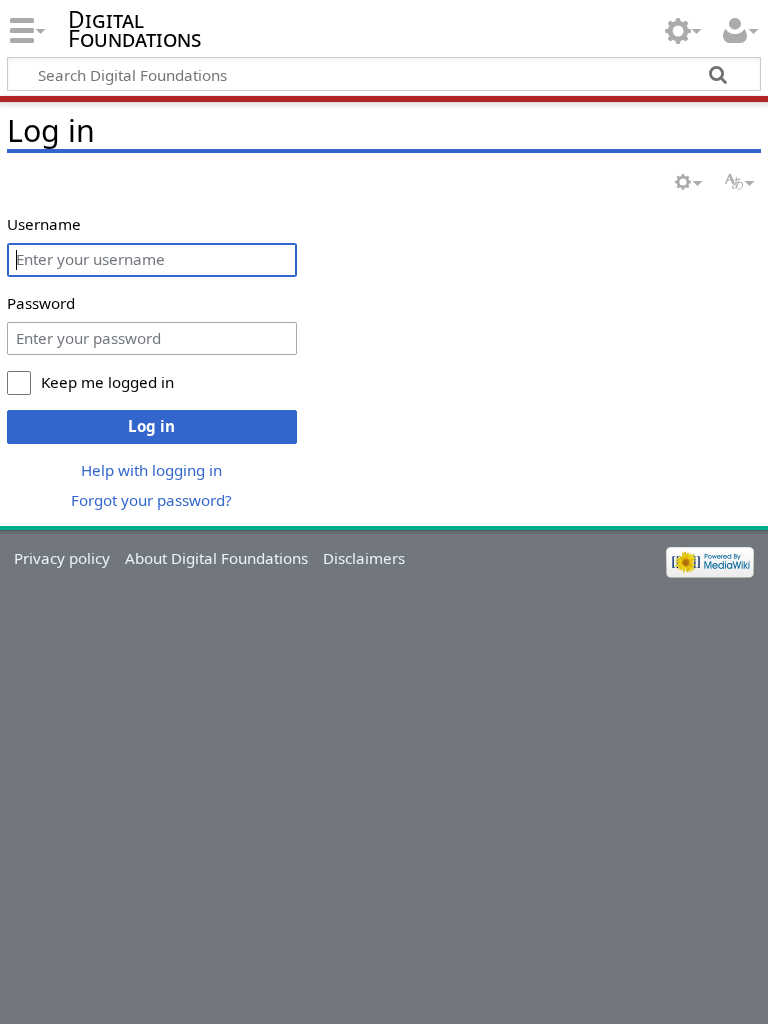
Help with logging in (151, 470)
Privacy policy (62, 558)
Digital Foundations (134, 29)
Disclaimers (364, 558)
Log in (151, 426)
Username (44, 224)
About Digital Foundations (216, 558)
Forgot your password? (151, 500)
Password (41, 303)
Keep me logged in (107, 382)
